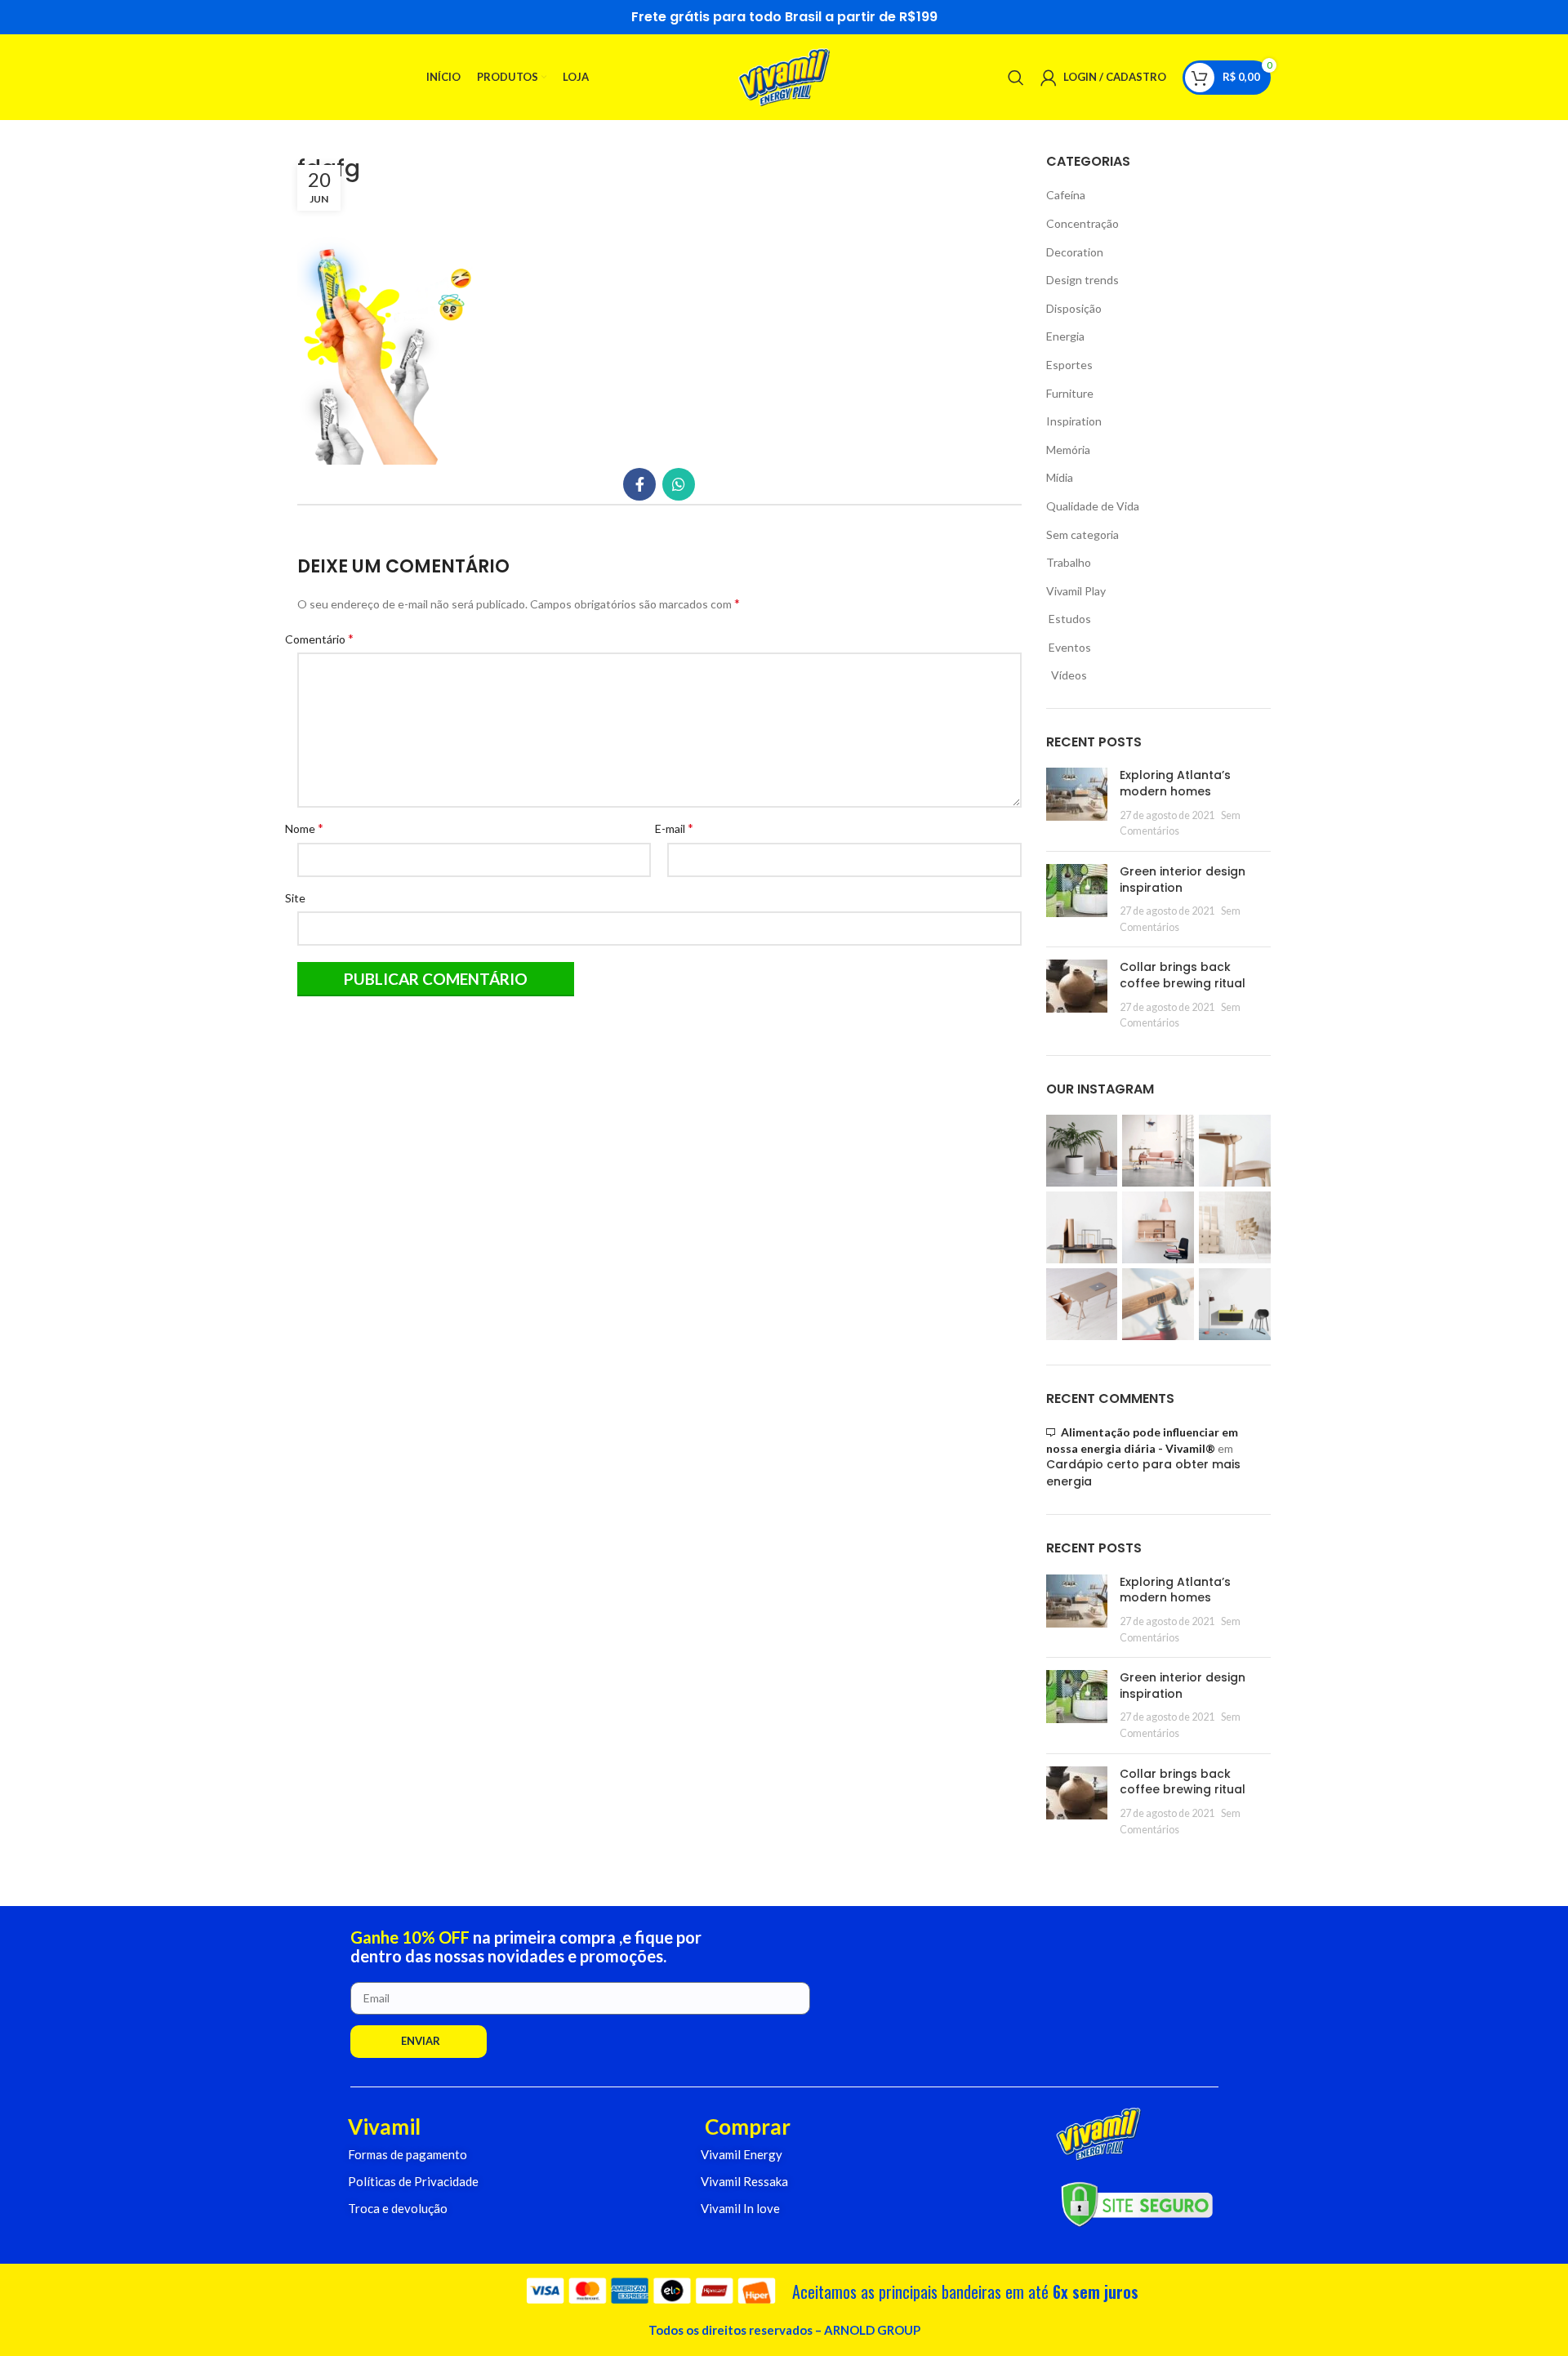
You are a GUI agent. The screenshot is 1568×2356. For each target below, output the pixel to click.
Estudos (1069, 619)
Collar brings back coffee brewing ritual (1183, 975)
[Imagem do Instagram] (1082, 1151)
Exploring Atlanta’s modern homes (1175, 783)
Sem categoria (1082, 534)
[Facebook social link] (639, 484)
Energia (1065, 336)
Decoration (1075, 252)
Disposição (1074, 308)
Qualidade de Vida (1093, 506)
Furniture (1070, 393)
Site (301, 898)
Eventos (1069, 647)
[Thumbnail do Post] (1077, 803)
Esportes (1069, 365)
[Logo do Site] (784, 76)
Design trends (1082, 280)
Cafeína (1066, 195)
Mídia (1060, 477)
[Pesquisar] (1016, 78)
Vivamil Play (1076, 591)
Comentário (325, 638)
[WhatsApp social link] (679, 484)
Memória (1068, 450)
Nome (310, 828)
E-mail (680, 828)
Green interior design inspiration (1183, 880)
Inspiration (1074, 421)
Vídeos (1067, 675)
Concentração (1082, 223)
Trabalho (1069, 562)
